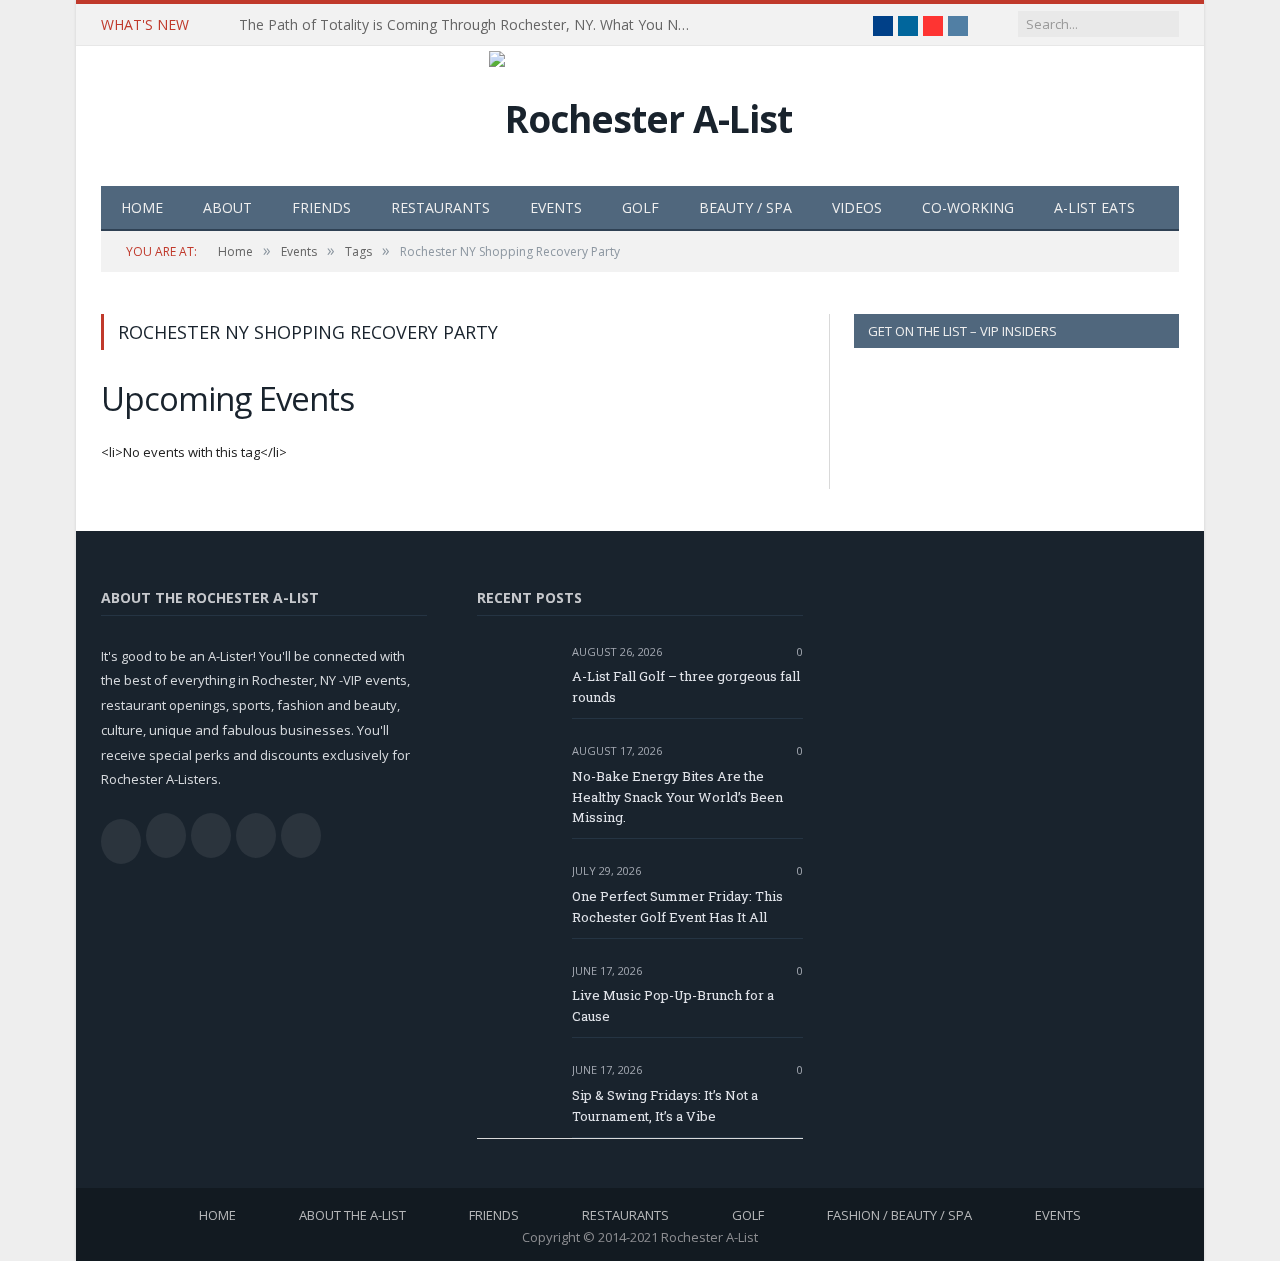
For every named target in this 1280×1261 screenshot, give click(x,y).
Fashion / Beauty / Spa (899, 1215)
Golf (640, 207)
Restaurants (440, 207)
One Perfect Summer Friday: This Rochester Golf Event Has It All (677, 906)
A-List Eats (1094, 207)
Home (142, 207)
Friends (321, 207)
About (227, 207)
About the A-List (352, 1215)
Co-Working (968, 207)
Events (556, 207)
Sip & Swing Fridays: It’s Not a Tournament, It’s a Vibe (665, 1105)
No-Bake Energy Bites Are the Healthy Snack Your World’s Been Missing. (677, 797)
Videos (857, 207)
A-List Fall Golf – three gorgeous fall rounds (686, 686)
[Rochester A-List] (640, 113)
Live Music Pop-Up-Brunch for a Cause (673, 1005)
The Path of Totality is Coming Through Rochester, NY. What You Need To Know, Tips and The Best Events (469, 25)
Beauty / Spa (745, 207)
